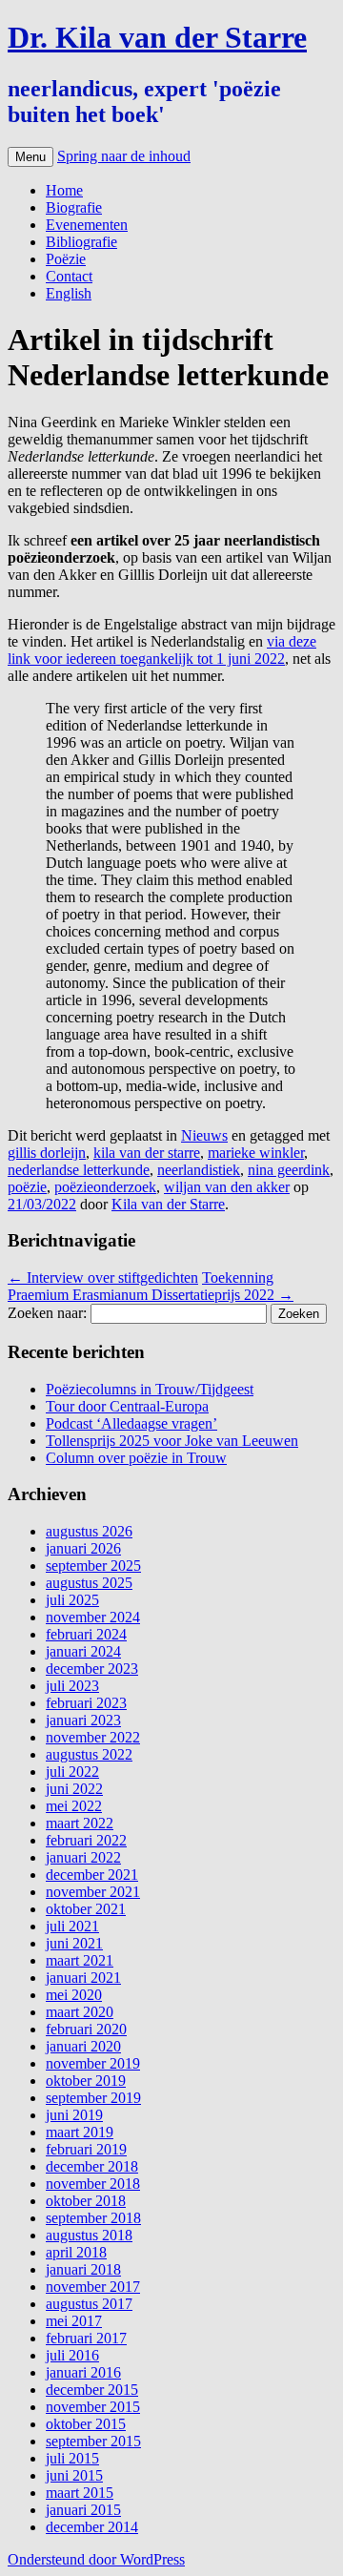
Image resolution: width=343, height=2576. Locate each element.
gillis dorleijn (47, 1153)
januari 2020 (83, 2046)
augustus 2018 (89, 2235)
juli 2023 (72, 1686)
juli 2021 (72, 1926)
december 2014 (92, 2527)
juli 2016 (72, 2355)
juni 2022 (74, 1789)
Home (64, 190)
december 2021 (92, 1875)
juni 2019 (74, 2115)
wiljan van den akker (227, 1187)
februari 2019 (86, 2149)
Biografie (74, 207)
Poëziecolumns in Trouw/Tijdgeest (150, 1389)
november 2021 (93, 1892)
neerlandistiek (199, 1170)
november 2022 (93, 1737)
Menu (30, 157)
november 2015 (93, 2407)
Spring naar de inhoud (124, 156)
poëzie (27, 1187)
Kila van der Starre (168, 1204)
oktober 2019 (86, 2081)
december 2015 (92, 2390)
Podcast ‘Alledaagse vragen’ (131, 1423)
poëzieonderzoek (105, 1187)
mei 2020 (74, 1995)
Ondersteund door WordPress (96, 2559)
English (69, 293)
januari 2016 (83, 2372)
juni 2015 (74, 2475)
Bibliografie (81, 242)
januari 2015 (83, 2510)
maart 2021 (80, 1960)
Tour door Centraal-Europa (127, 1406)
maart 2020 (80, 2012)
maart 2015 (80, 2493)
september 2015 (93, 2441)
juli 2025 (72, 1600)
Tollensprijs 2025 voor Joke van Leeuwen (172, 1441)
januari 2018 (83, 2269)
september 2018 (93, 2218)
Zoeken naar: (47, 1313)
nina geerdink (289, 1170)
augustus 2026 (89, 1531)
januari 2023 (83, 1720)
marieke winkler (256, 1153)
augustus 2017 (89, 2304)
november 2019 (93, 2063)
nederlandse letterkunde (79, 1170)
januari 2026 (83, 1548)
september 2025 (93, 1566)
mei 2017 (74, 2321)
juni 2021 (74, 1943)
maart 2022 (80, 1823)
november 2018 (93, 2184)
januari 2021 (83, 1978)
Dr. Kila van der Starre (157, 37)
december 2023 (92, 1669)
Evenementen (87, 225)
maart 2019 (80, 2132)
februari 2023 (86, 1703)
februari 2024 (86, 1634)
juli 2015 (72, 2458)
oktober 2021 (86, 1909)
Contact (69, 276)
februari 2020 (86, 2029)
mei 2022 (74, 1806)
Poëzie (66, 259)
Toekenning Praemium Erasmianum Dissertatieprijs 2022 (151, 1286)
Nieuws (204, 1135)
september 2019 (93, 2098)
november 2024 (93, 1617)
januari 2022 (83, 1857)
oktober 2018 (86, 2201)
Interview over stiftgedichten (103, 1278)
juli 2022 (72, 1772)
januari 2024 (83, 1651)
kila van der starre (147, 1153)
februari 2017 (86, 2338)
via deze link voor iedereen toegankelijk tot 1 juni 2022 (162, 650)
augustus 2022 (89, 1754)
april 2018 (76, 2252)
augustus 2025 (89, 1583)
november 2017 (93, 2287)
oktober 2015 (86, 2424)
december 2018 (92, 2166)
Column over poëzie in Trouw (136, 1458)
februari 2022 (86, 1840)
